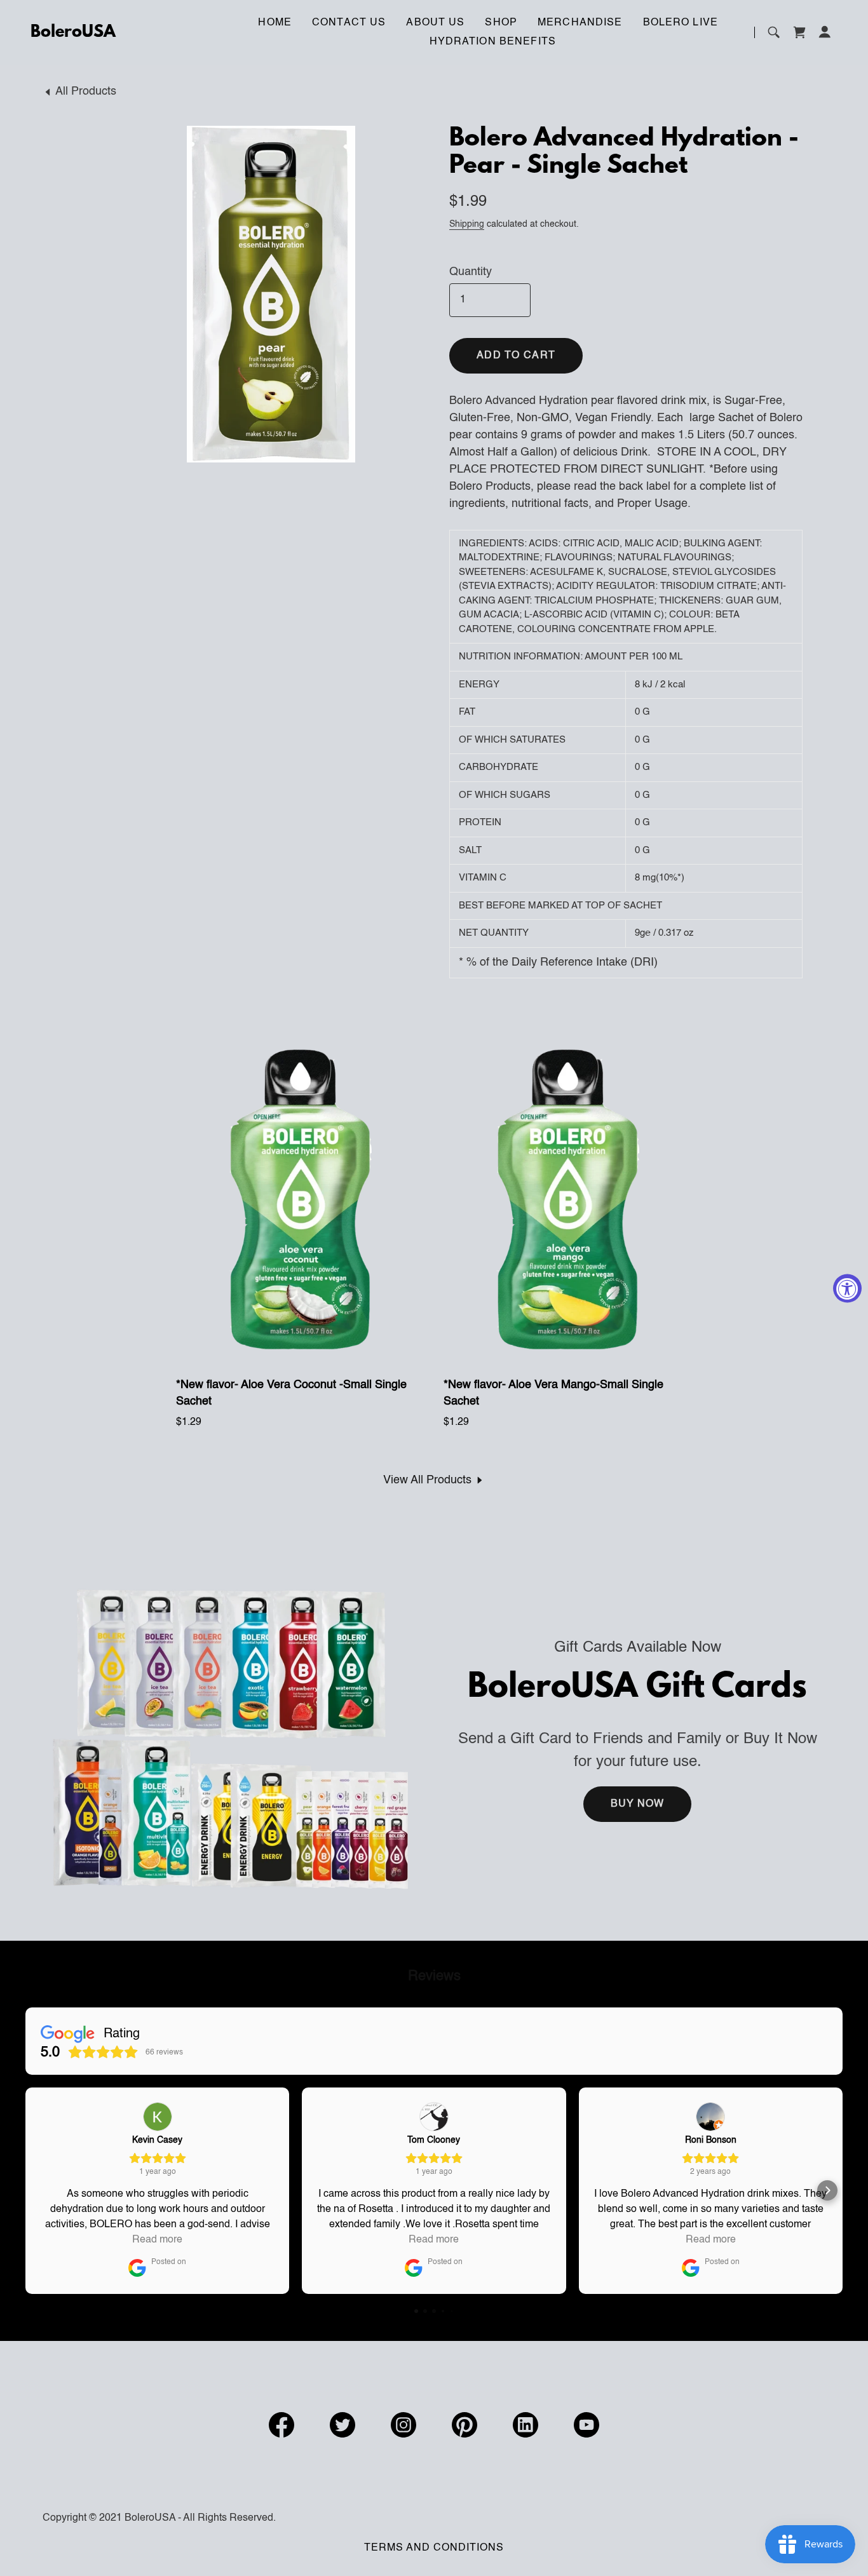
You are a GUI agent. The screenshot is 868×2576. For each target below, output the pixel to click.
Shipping (467, 224)
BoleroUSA (73, 32)
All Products (86, 91)
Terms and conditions (434, 2548)
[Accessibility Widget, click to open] (847, 1288)
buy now (638, 1804)
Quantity (471, 272)
